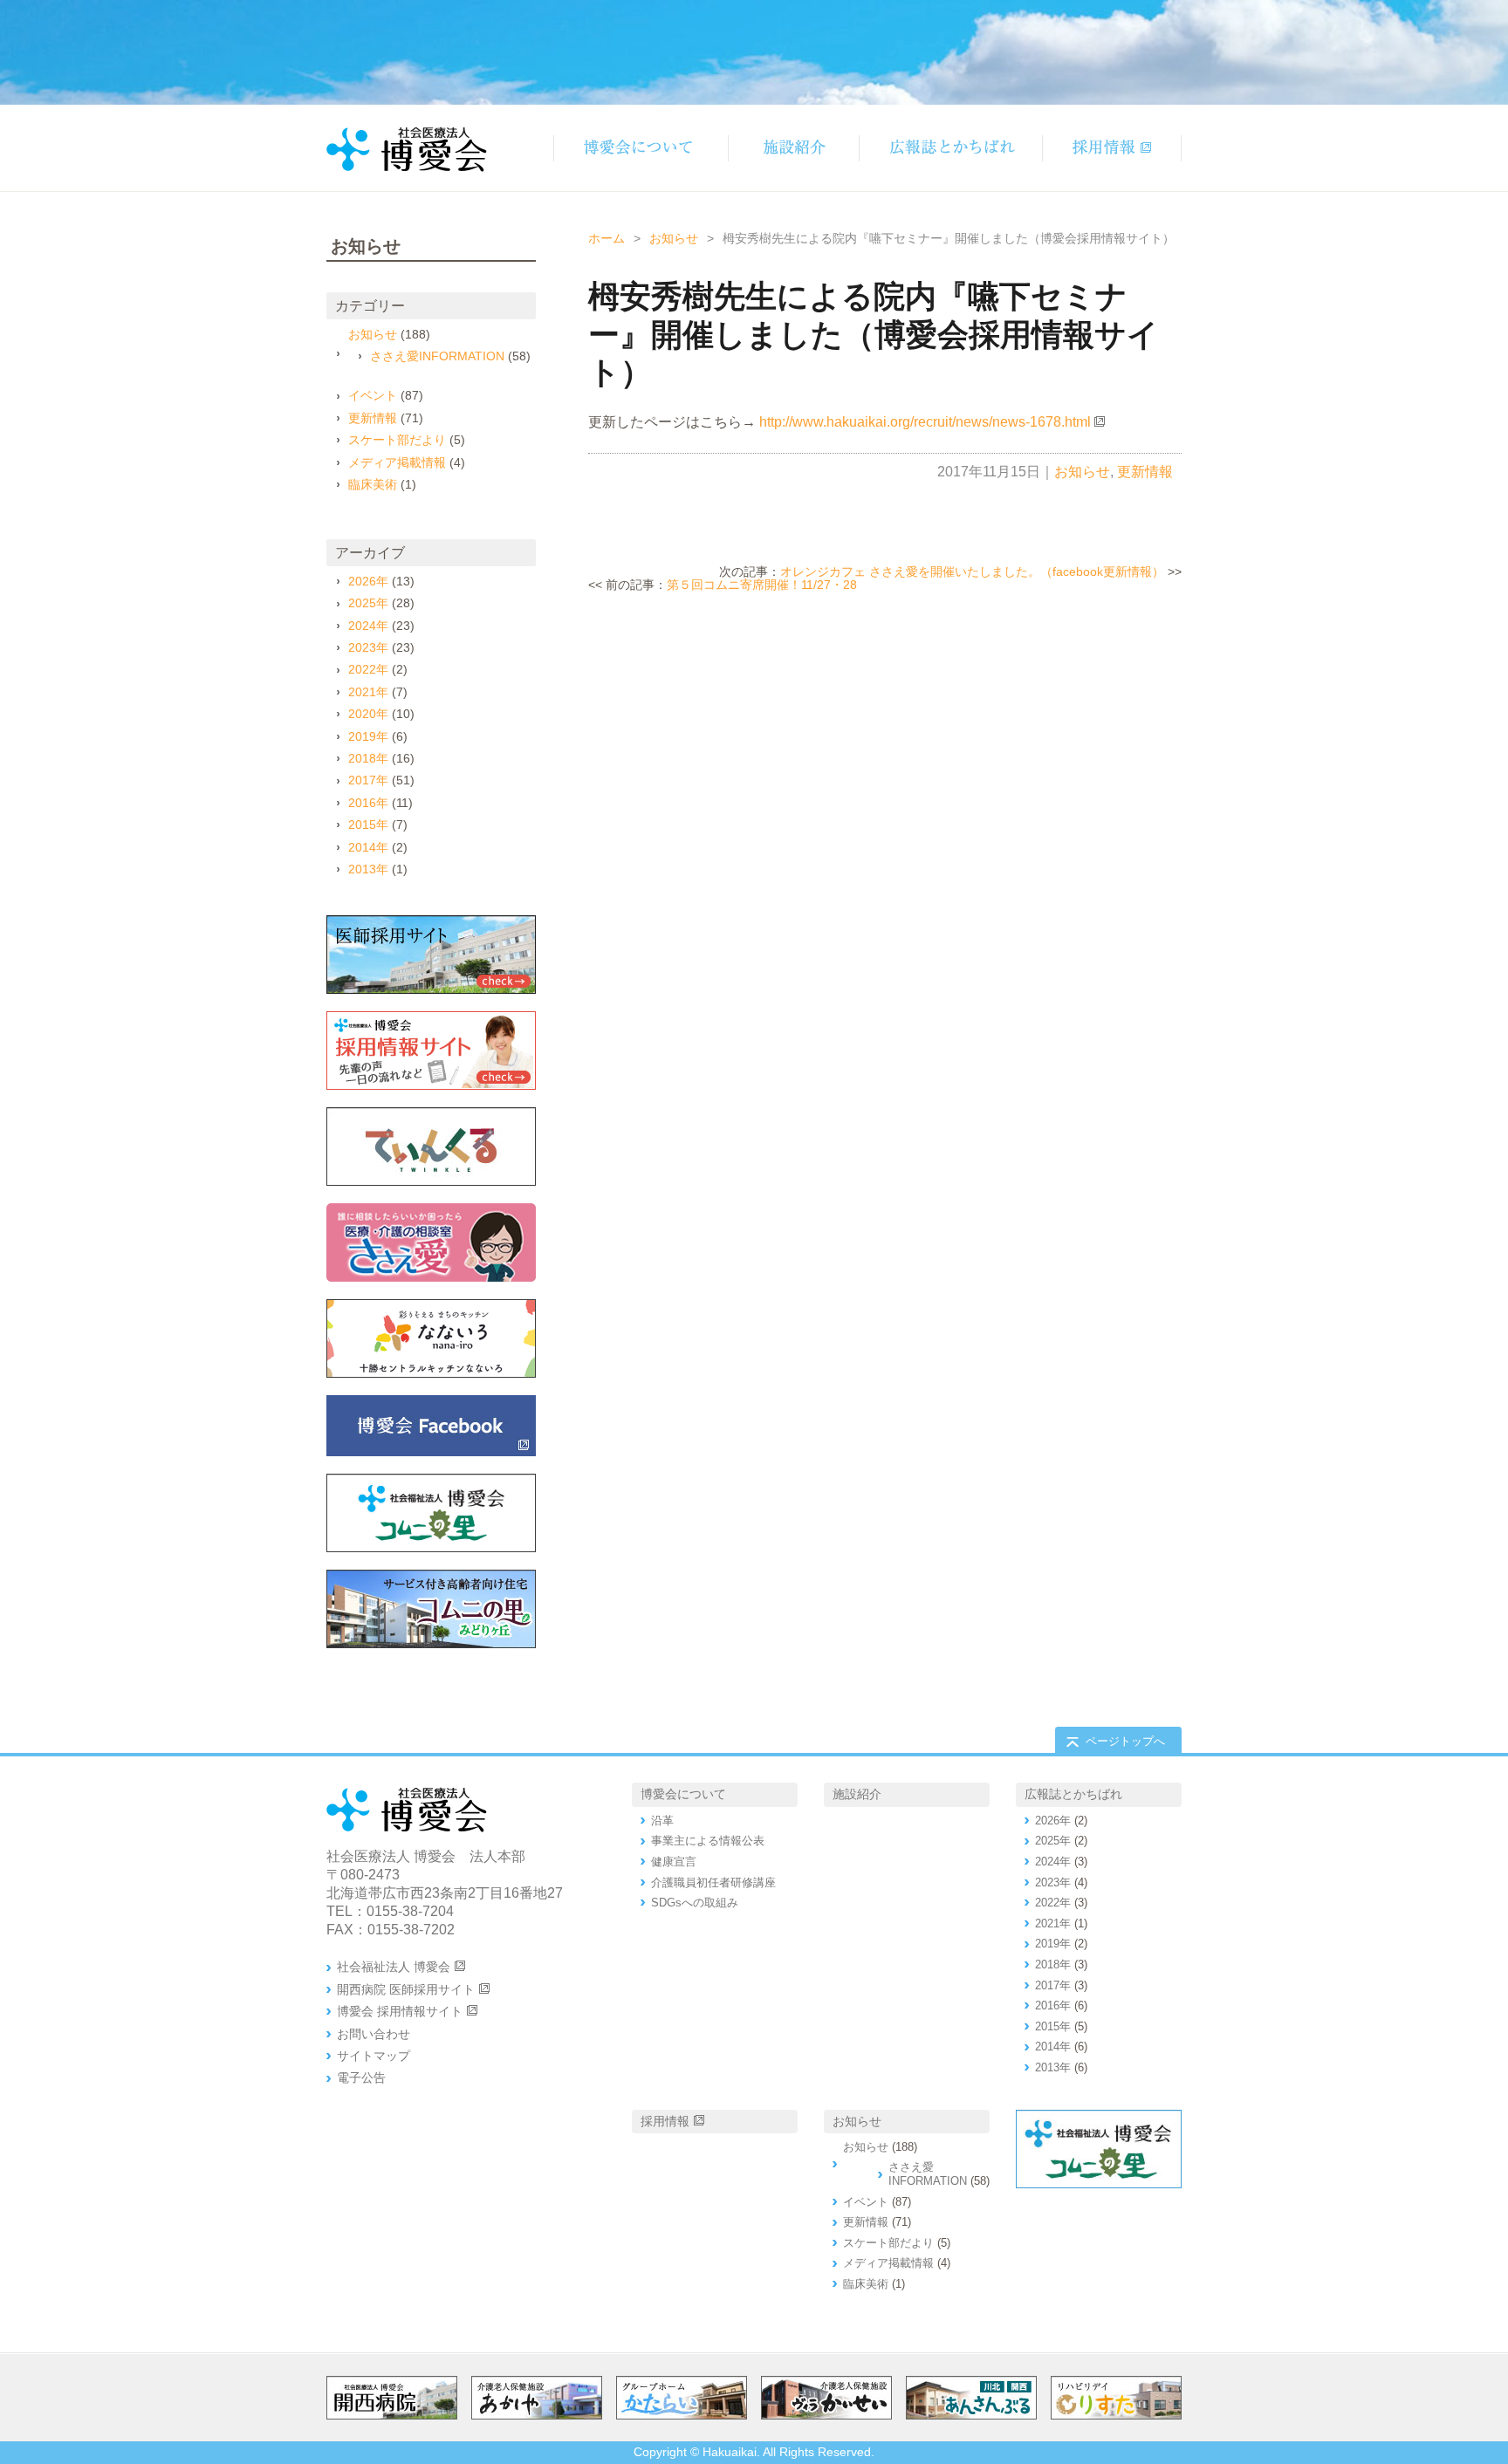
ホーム (607, 238)
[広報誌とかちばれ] (950, 148)
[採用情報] (1112, 148)
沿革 (662, 1821)
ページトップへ (1125, 1741)
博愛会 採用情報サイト (400, 2011)
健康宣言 (674, 1862)
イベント (373, 395)
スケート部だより (397, 440)
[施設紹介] (793, 148)
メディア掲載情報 (397, 462)
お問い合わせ (374, 2034)
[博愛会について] (641, 148)
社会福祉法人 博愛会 (394, 1967)
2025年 (368, 603)
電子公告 (361, 2077)
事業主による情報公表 (708, 1841)
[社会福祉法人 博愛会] (431, 1513)
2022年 (368, 669)
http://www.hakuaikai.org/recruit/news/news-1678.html (925, 422)
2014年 (368, 847)
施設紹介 (857, 1794)
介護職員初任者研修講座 (713, 1882)
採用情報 (665, 2121)
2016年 (368, 803)
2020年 (368, 714)
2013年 (368, 869)
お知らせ (674, 238)
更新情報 (1145, 472)
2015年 (368, 825)
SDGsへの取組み (695, 1903)
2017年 (368, 780)
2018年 (368, 758)
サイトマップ (374, 2056)
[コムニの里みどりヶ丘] (431, 1609)
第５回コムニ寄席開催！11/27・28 (762, 585)
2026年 (368, 581)
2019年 (368, 736)
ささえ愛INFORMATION (437, 356)
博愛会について (683, 1794)
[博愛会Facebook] (431, 1426)
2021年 (368, 692)
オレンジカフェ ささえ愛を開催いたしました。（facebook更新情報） (972, 572)
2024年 (368, 626)
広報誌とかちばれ (1073, 1794)
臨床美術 (373, 484)
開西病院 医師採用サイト (406, 1989)
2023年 (368, 647)
